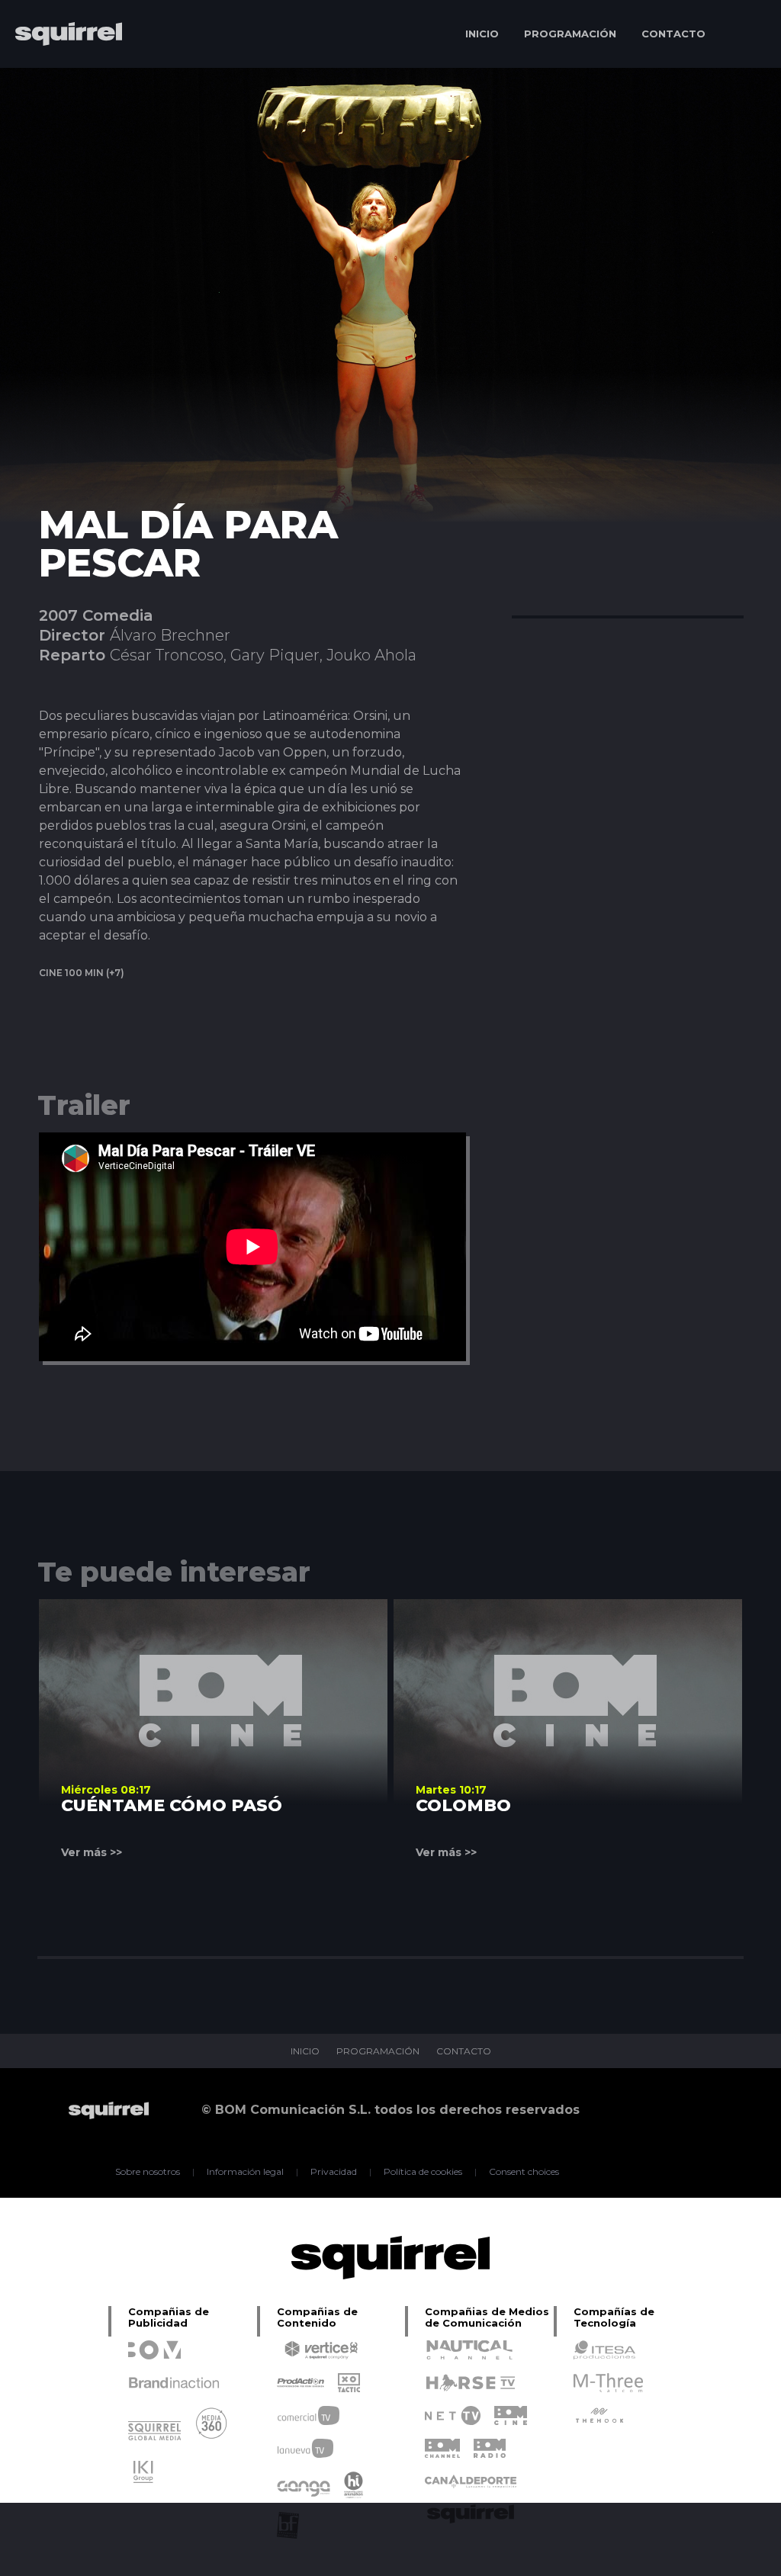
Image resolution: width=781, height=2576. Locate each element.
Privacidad (334, 2172)
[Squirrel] (61, 78)
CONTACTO (673, 34)
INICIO (482, 34)
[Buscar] (747, 34)
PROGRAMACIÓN (570, 34)
